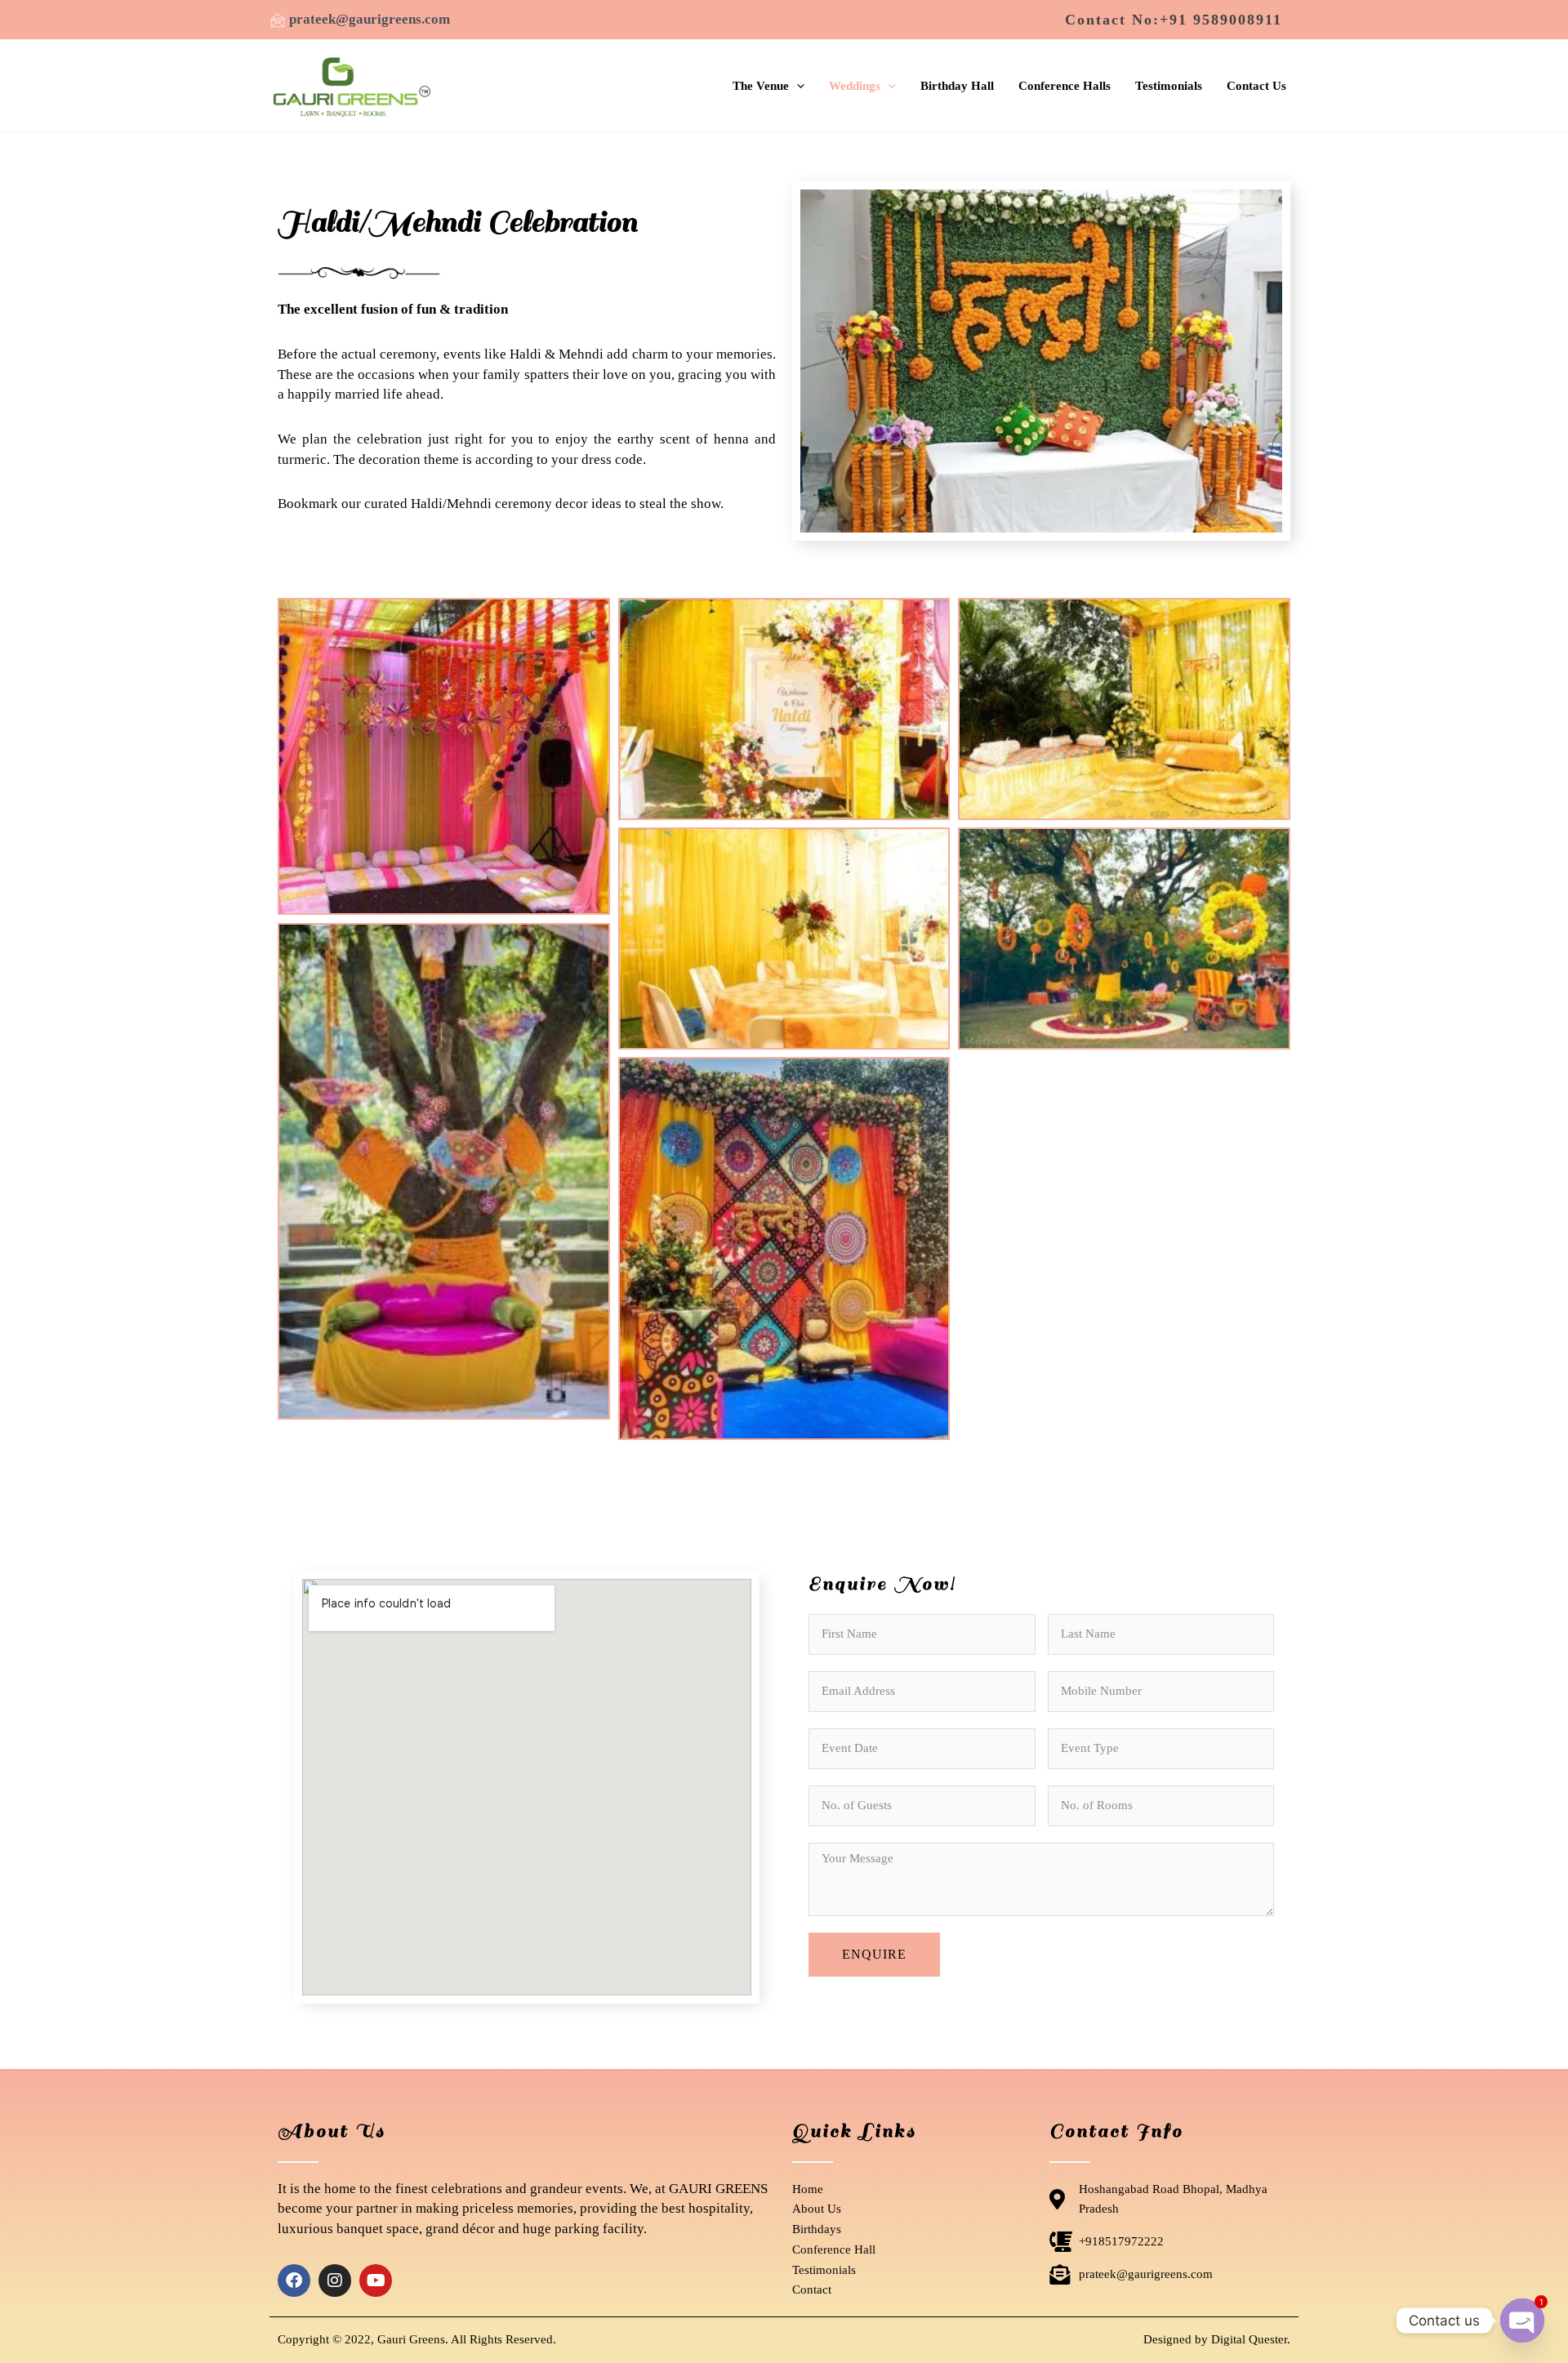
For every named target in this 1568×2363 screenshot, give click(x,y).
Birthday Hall (957, 86)
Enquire (874, 1954)
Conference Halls (1065, 86)
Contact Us (1256, 86)
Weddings (855, 86)
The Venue (761, 86)
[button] (1174, 20)
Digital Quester (1249, 2339)
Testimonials (1169, 86)
